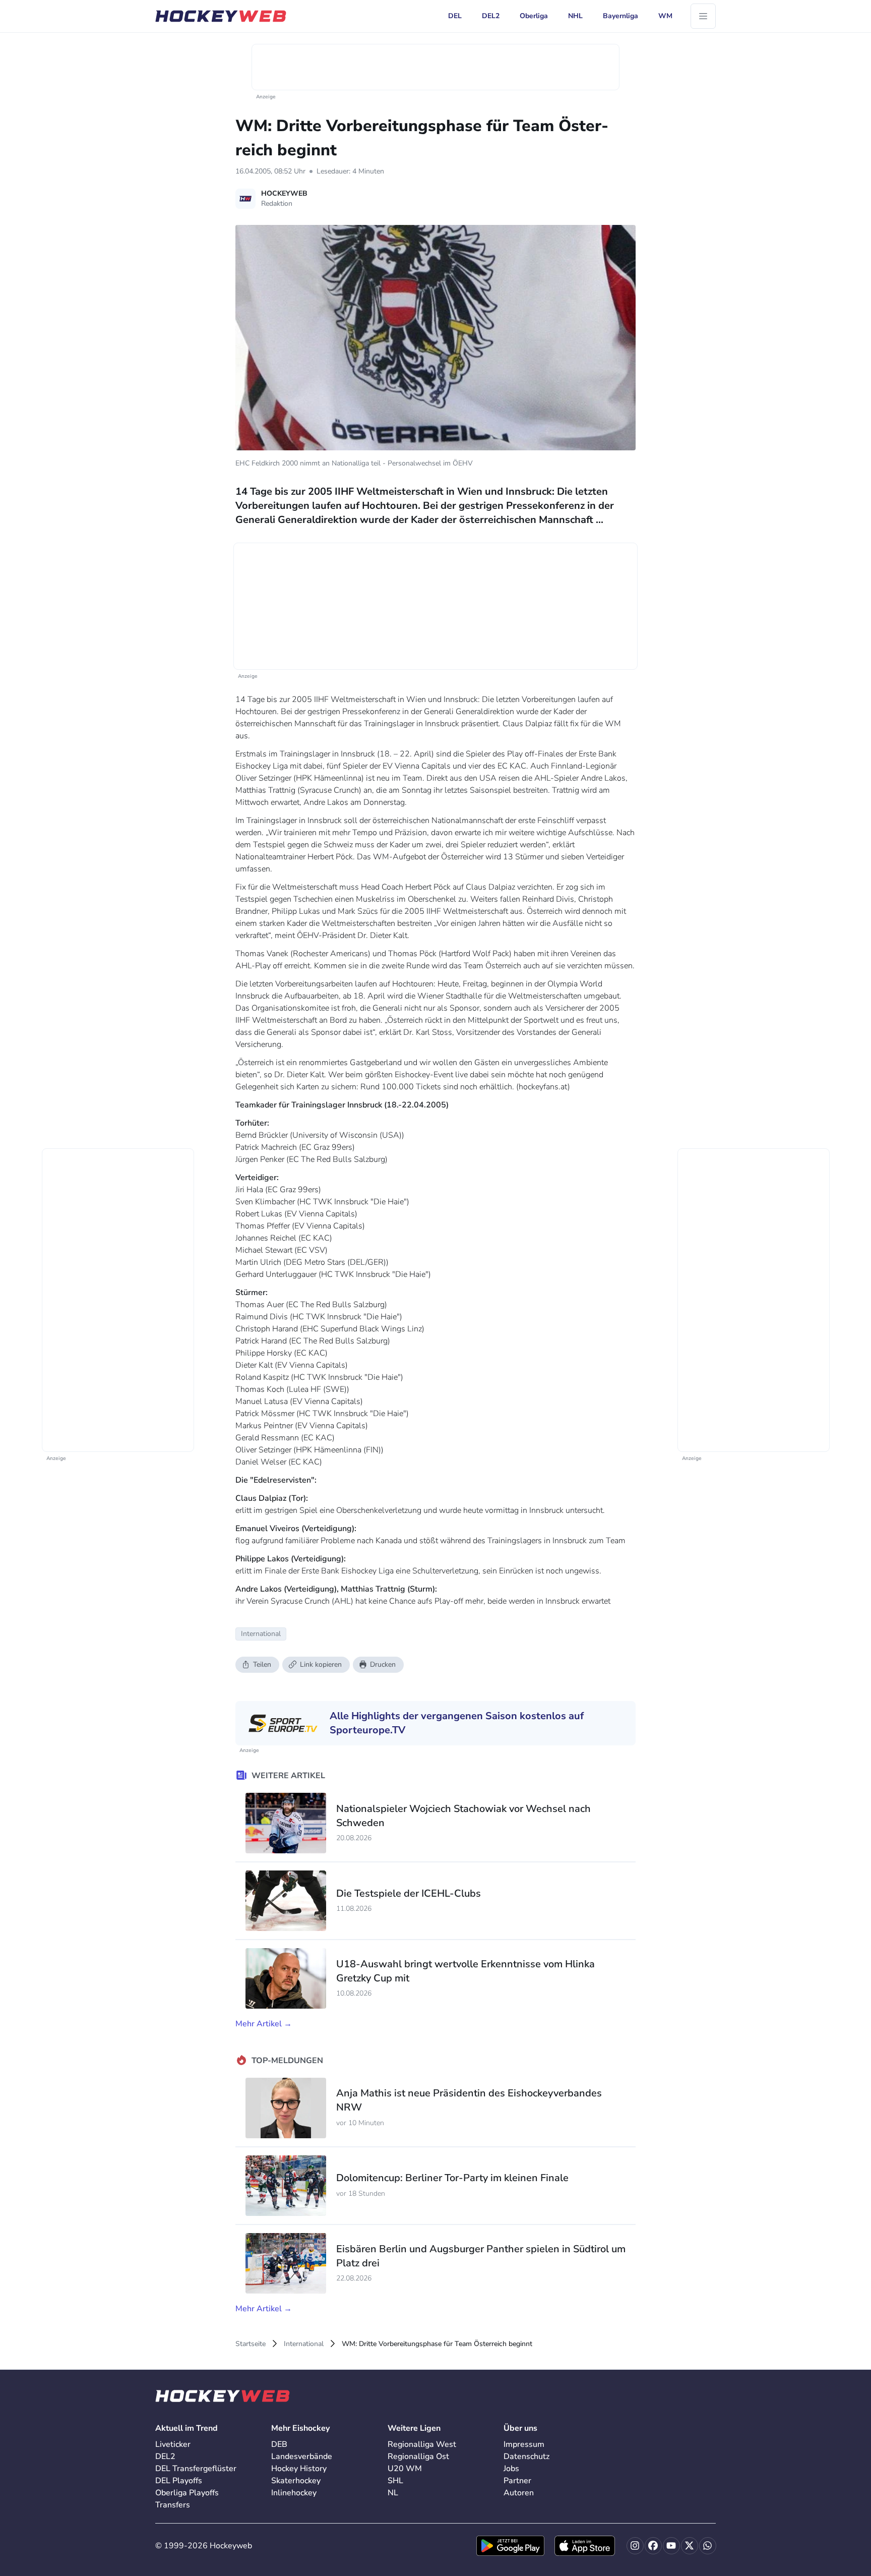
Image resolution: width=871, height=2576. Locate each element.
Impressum (524, 2444)
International (304, 2344)
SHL (395, 2481)
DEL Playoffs (179, 2481)
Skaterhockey (296, 2481)
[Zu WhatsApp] (708, 2546)
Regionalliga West (422, 2444)
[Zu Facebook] (653, 2546)
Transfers (173, 2505)
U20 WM (405, 2469)
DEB (279, 2444)
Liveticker (173, 2444)
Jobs (511, 2469)
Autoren (519, 2493)
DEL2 (165, 2456)
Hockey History (299, 2469)
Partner (517, 2481)
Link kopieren (321, 1664)
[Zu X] (690, 2546)
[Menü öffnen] (703, 16)
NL (393, 2493)
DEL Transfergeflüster (196, 2469)
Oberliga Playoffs (187, 2493)
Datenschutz (526, 2456)
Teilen (262, 1664)
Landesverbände (302, 2456)
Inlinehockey (294, 2493)
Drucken (383, 1664)
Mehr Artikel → (264, 2024)
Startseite (251, 2344)
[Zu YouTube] (671, 2546)
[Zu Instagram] (635, 2546)
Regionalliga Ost (418, 2456)
